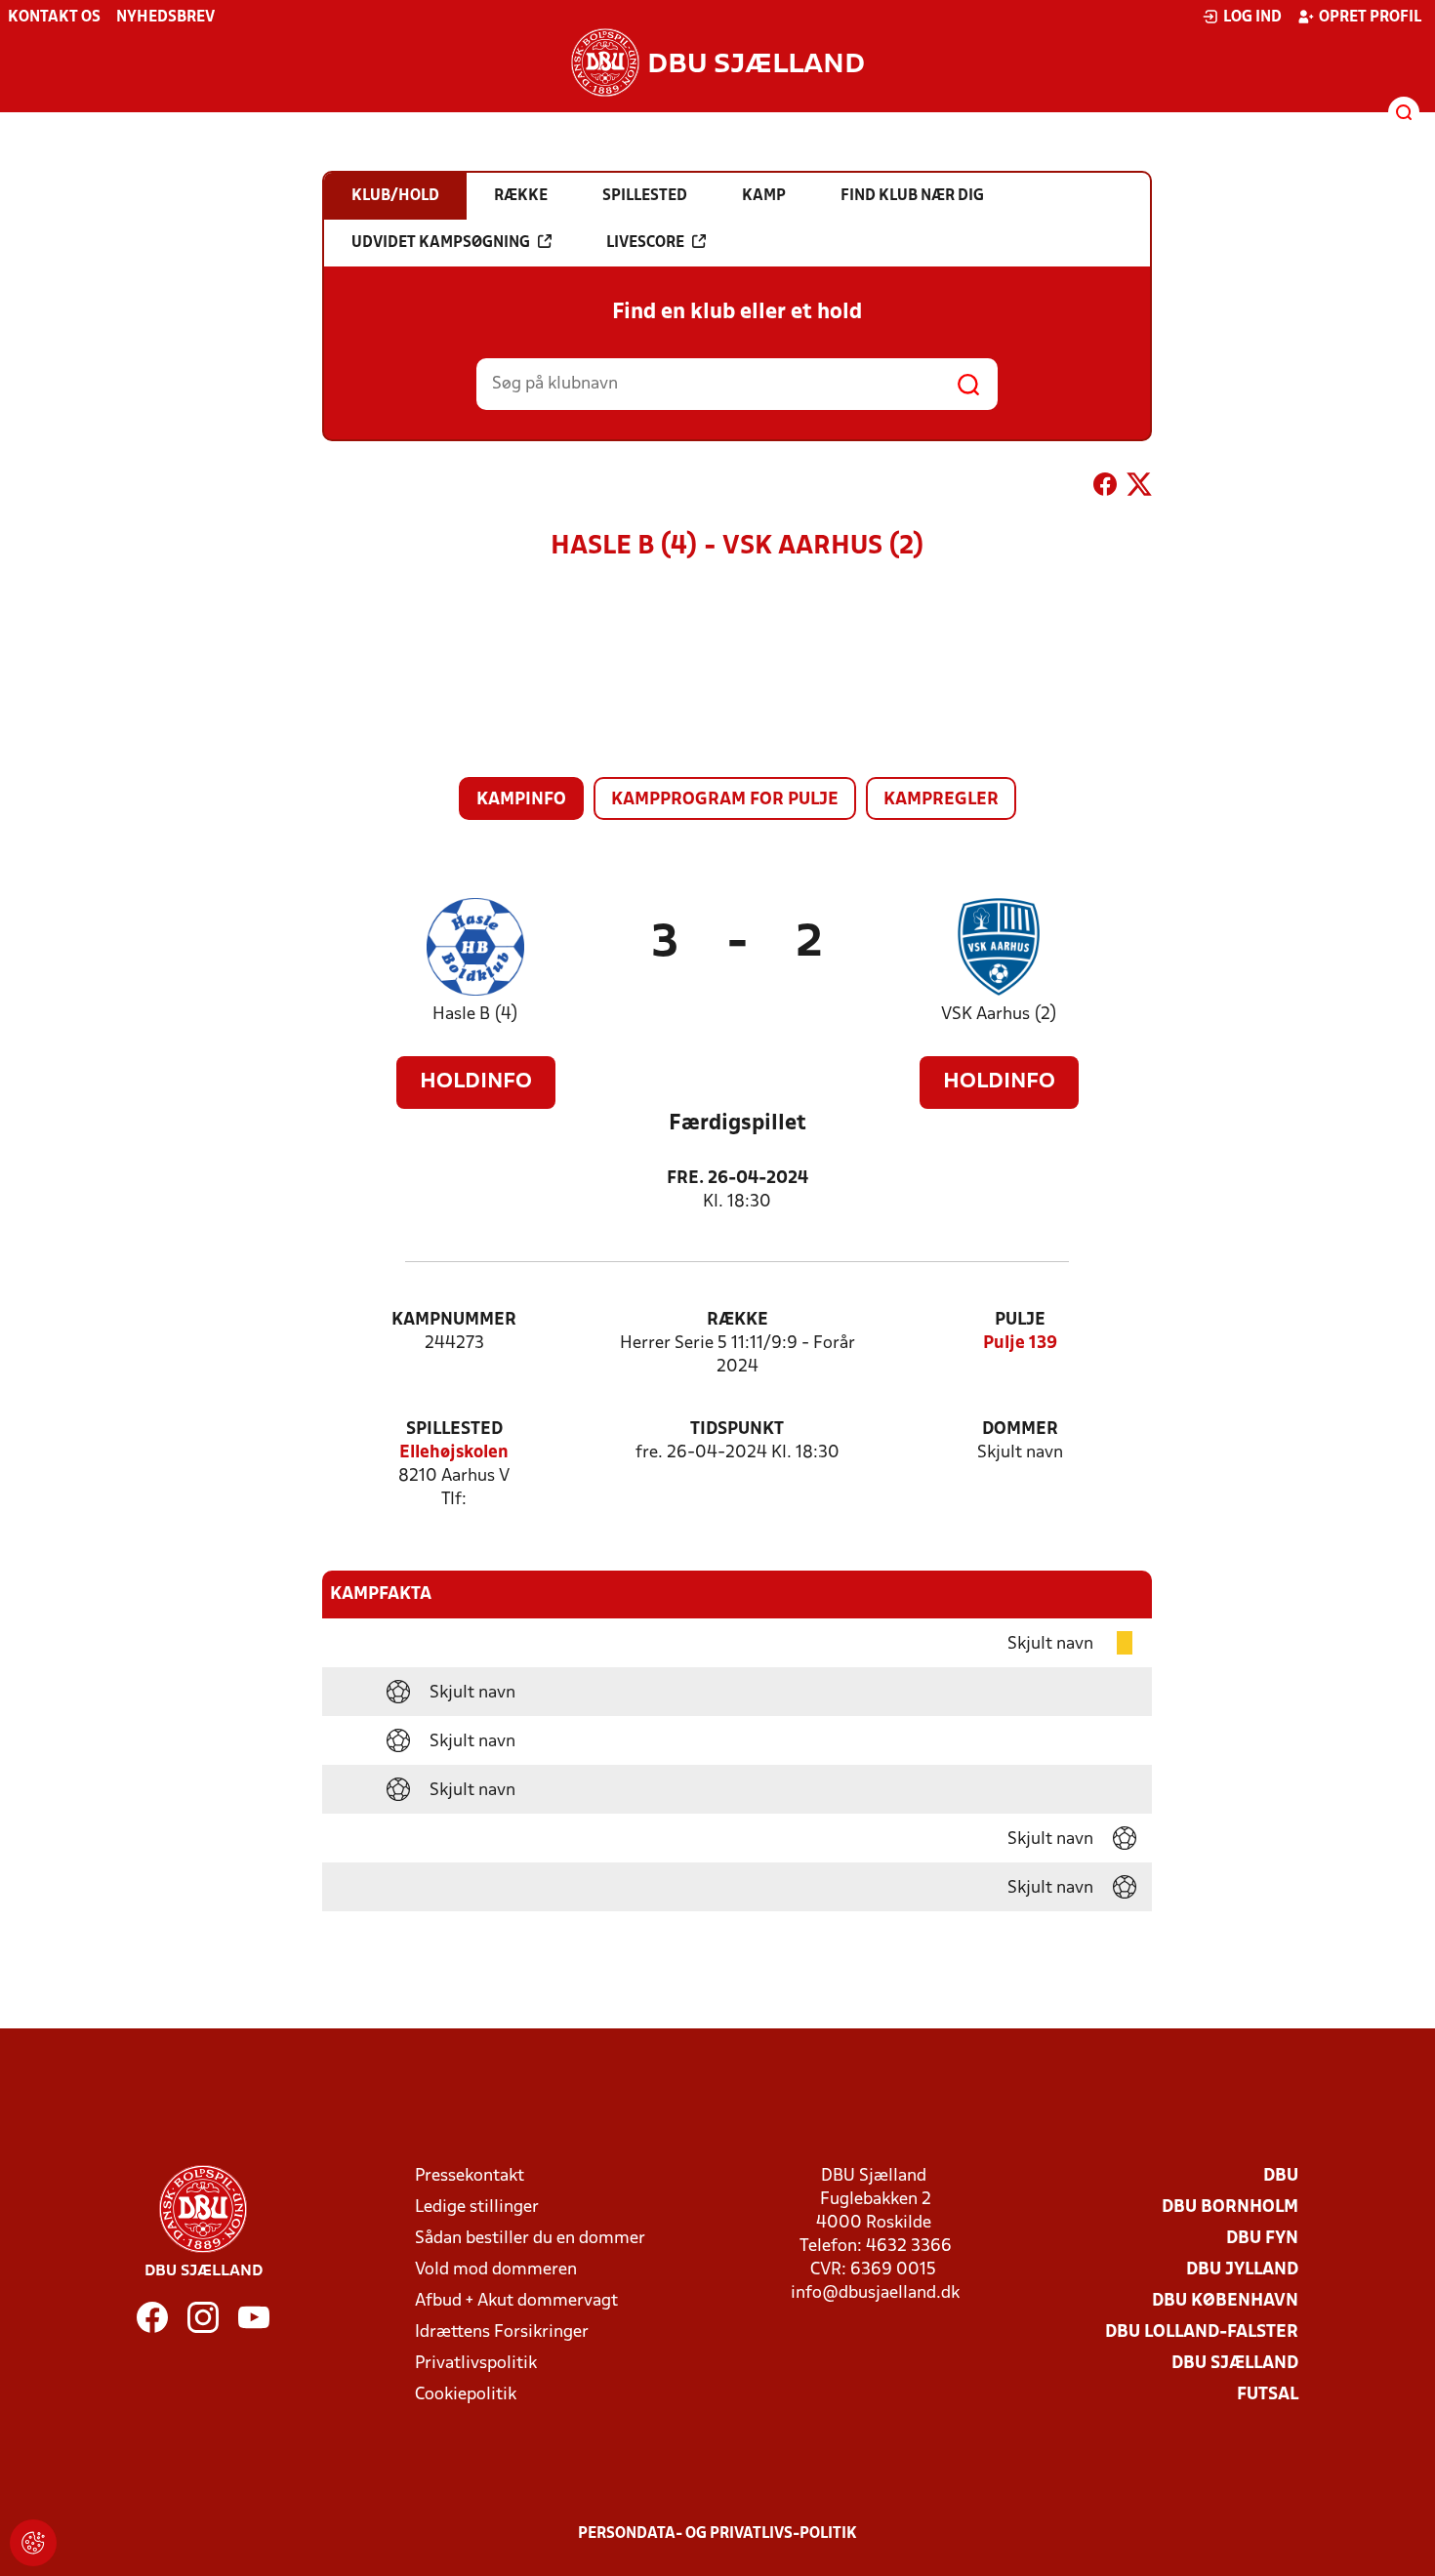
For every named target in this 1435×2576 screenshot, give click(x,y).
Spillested (454, 1430)
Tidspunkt (737, 1430)
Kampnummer (454, 1320)
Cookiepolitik (466, 2395)
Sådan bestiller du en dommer (530, 2239)
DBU (1281, 2176)
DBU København (1225, 2301)
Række (738, 1320)
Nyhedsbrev (165, 18)
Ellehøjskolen (454, 1453)
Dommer (1020, 1430)
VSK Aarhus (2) (999, 1015)
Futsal (1268, 2395)
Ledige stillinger (477, 2208)
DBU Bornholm (1230, 2208)
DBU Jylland (1242, 2270)
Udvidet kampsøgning (441, 243)
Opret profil (1370, 18)
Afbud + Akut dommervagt (516, 2301)
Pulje (1020, 1320)
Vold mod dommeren (496, 2270)
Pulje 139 (1020, 1344)
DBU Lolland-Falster (1202, 2332)
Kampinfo (521, 800)
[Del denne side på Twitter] (1139, 488)
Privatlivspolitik (476, 2364)
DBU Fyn (1262, 2239)
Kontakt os (54, 18)
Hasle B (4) (475, 1015)
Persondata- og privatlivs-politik (717, 2534)
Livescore (645, 243)
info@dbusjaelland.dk (875, 2293)
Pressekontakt (470, 2176)
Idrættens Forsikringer (502, 2332)
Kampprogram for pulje (725, 800)
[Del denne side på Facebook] (1105, 488)
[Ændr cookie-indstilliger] (33, 2543)
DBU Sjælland (1235, 2364)
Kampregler (941, 800)
